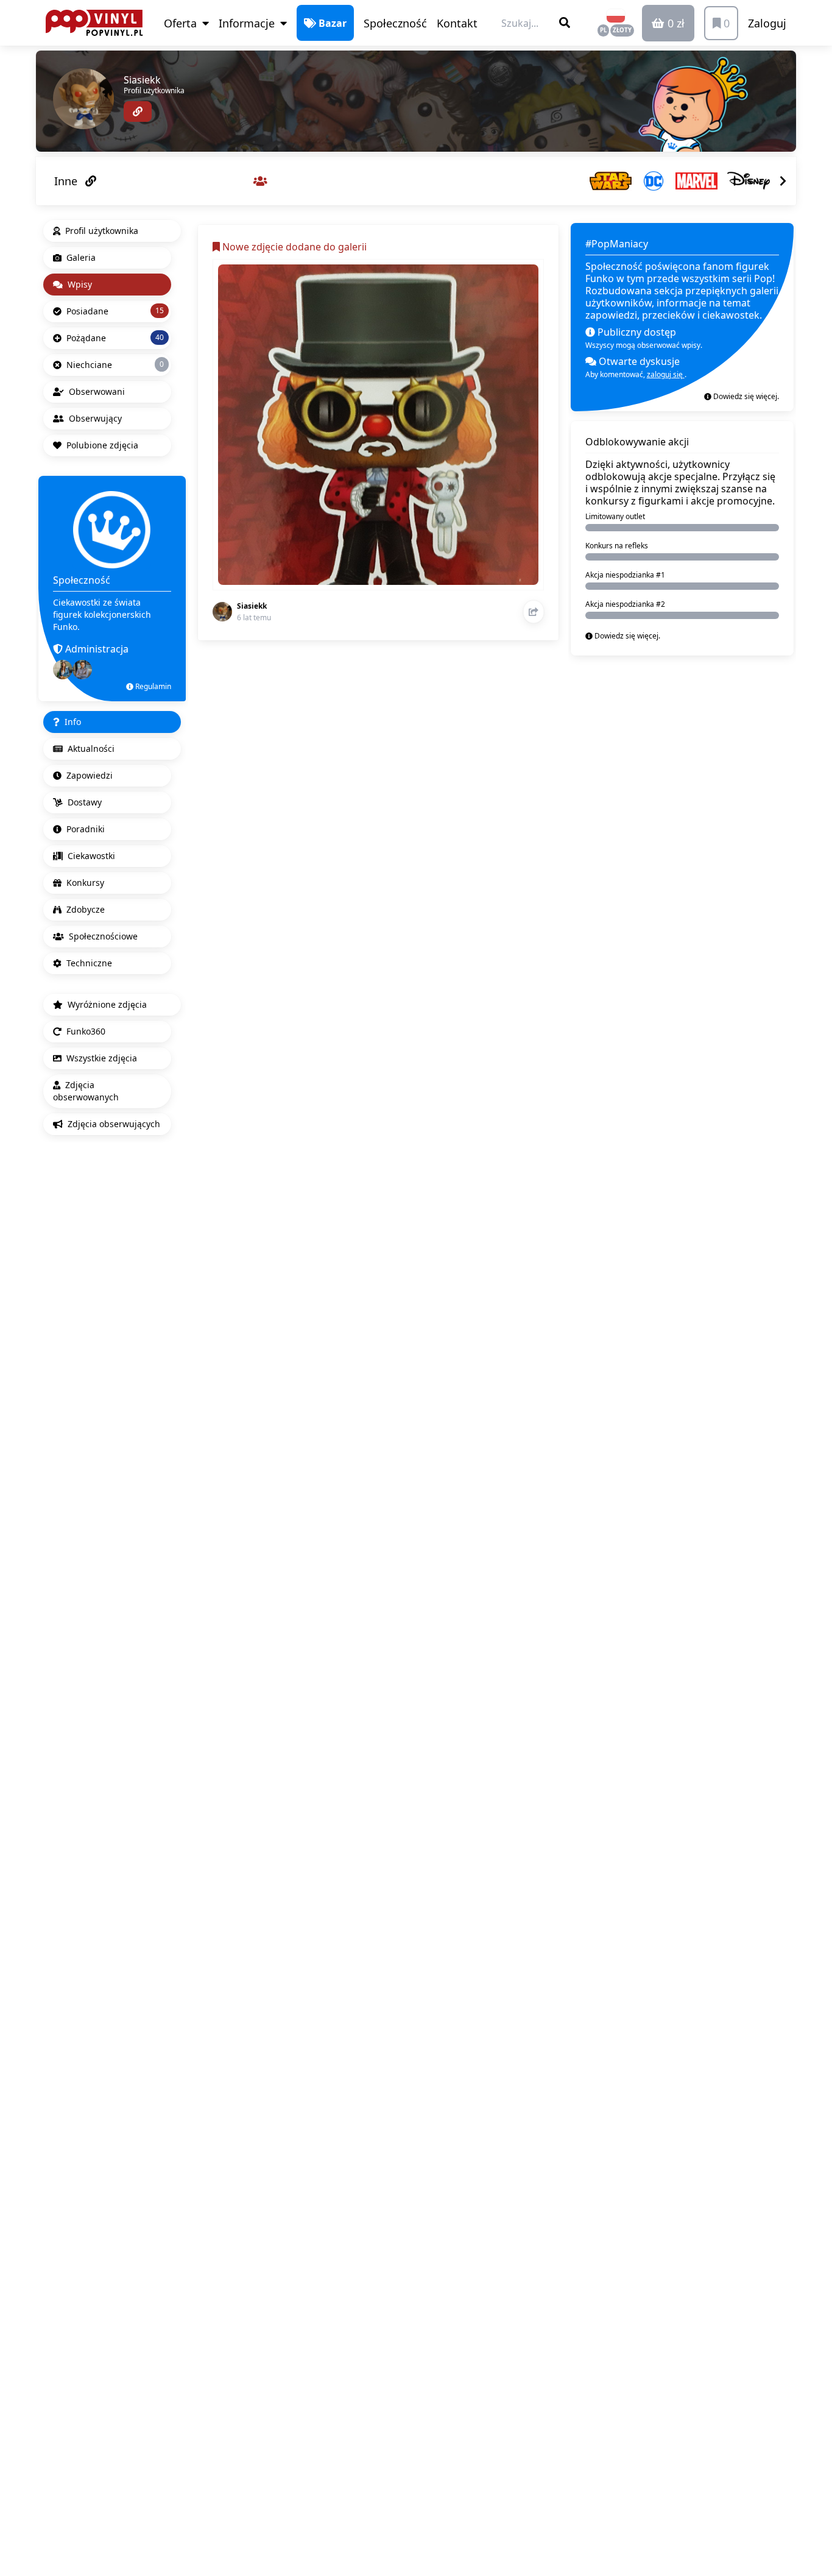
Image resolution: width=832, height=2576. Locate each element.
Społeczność (395, 23)
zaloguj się (666, 374)
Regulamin (152, 686)
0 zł (675, 23)
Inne (67, 181)
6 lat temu (254, 617)
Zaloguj (767, 23)
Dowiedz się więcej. (745, 396)
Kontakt (457, 23)
